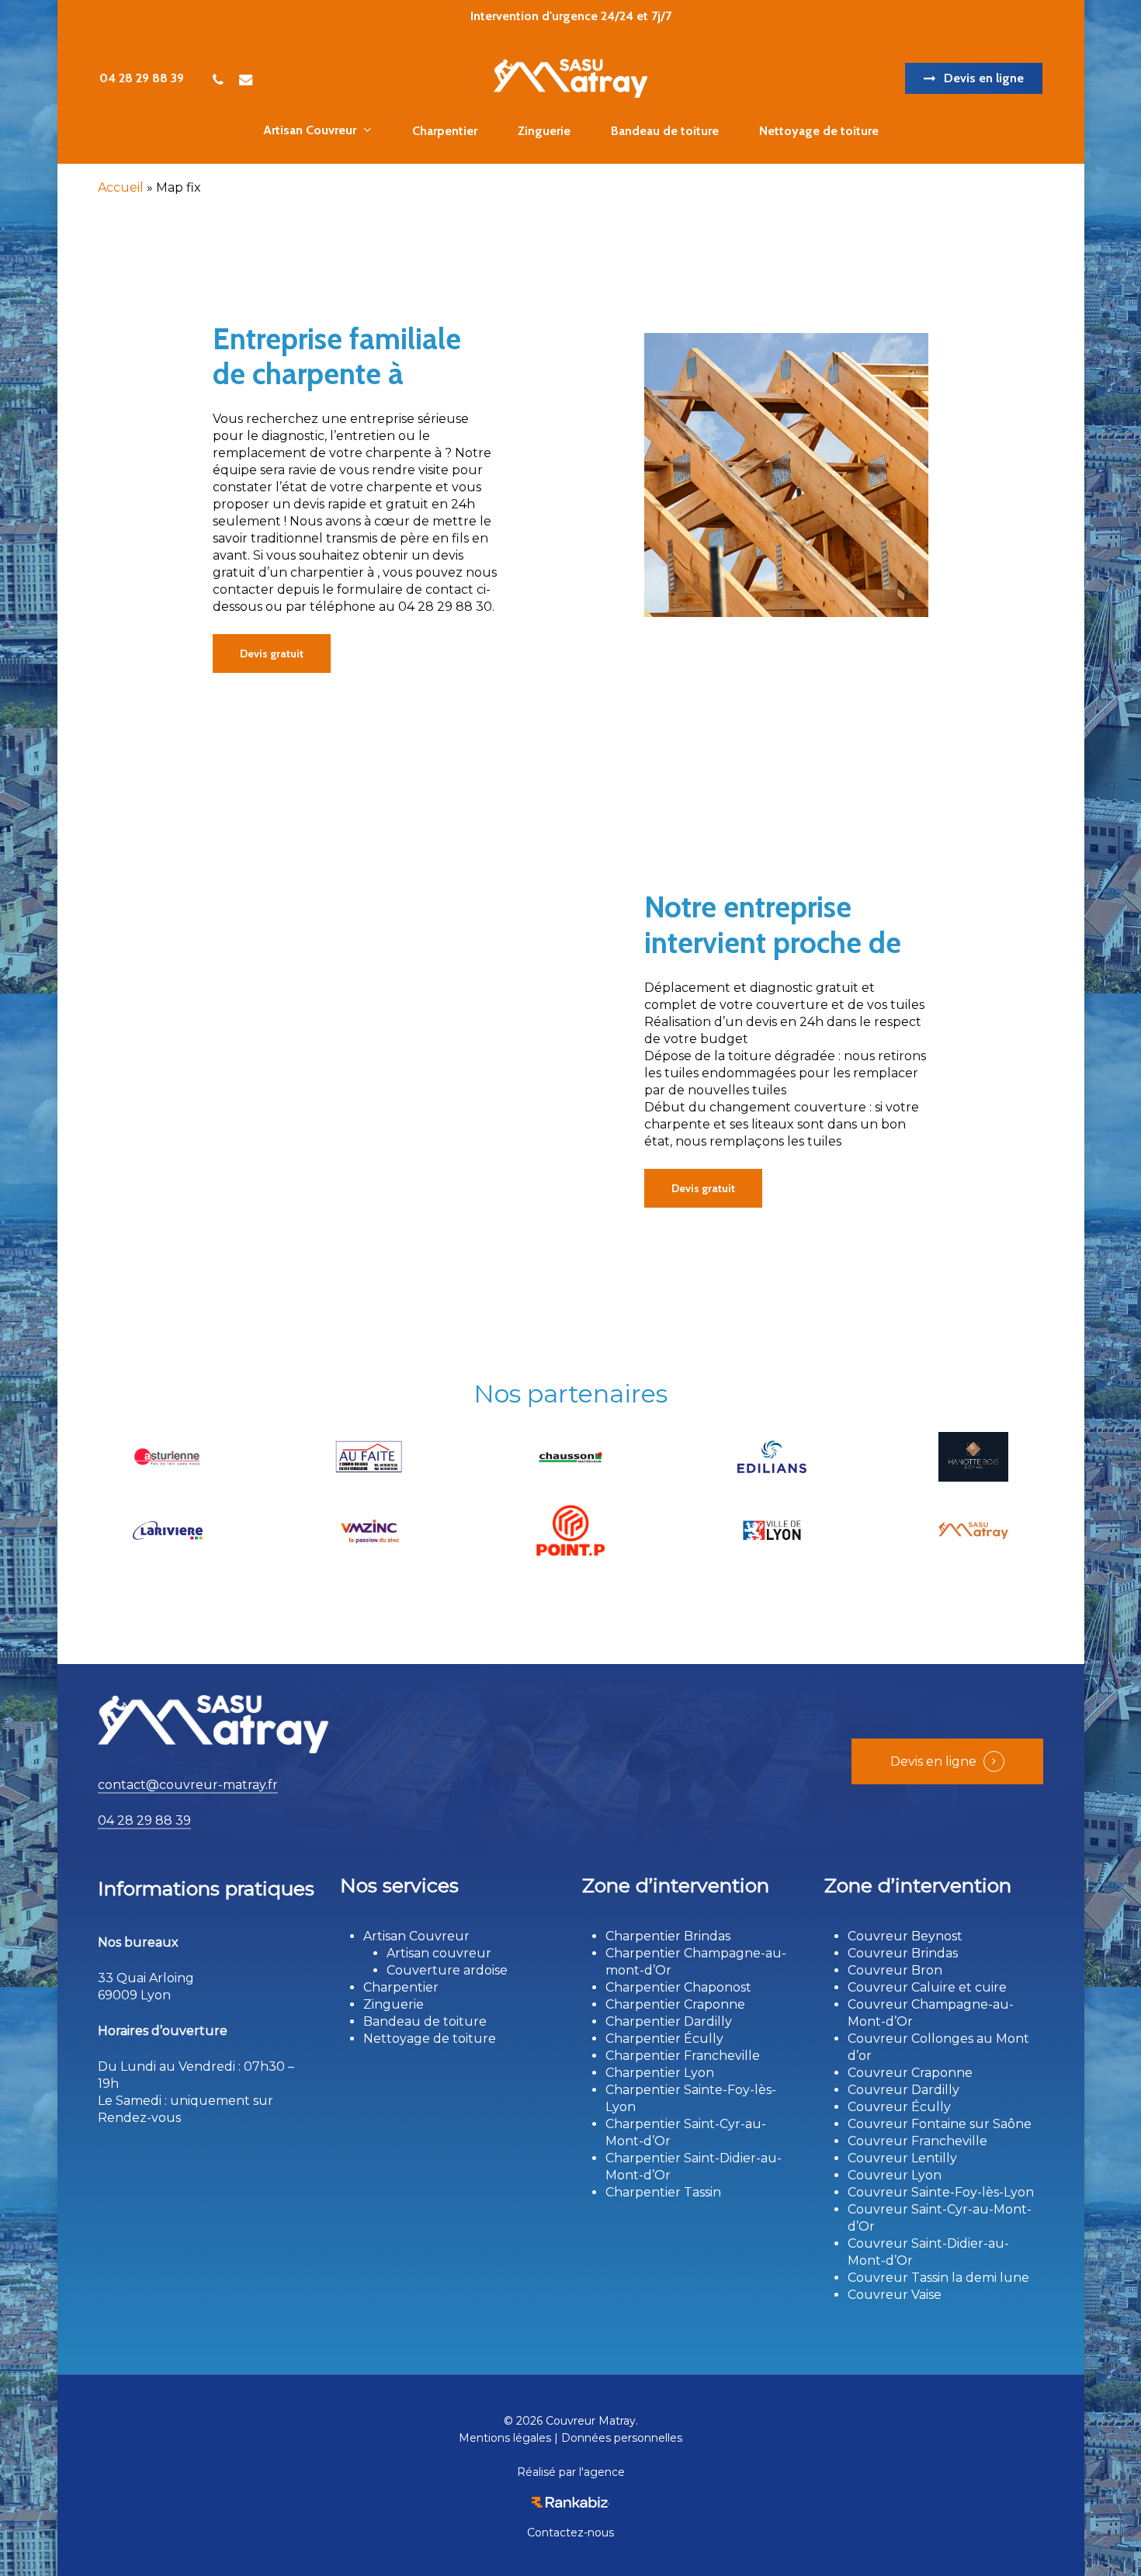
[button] (272, 654)
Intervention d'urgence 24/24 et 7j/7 (571, 16)
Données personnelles (622, 2438)
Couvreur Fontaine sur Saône (940, 2124)
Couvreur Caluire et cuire (927, 1987)
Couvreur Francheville (917, 2141)
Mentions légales (505, 2438)
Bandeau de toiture (425, 2021)
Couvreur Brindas (903, 1953)
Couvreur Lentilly (902, 2158)
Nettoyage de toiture (430, 2039)
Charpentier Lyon (660, 2073)
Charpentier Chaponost (678, 1987)
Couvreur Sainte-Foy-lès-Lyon (941, 2192)
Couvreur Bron (895, 1970)
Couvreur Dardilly (903, 2090)
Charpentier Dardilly (669, 2021)
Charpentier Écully (664, 2039)
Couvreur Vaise (895, 2295)
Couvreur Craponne (910, 2073)
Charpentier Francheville (683, 2056)
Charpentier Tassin (663, 2192)
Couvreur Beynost (905, 1936)
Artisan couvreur (439, 1953)
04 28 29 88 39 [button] (144, 1820)
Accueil (121, 187)
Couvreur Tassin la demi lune (938, 2278)
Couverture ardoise (447, 1970)
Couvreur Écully (899, 2107)
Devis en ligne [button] (933, 1761)
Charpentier (401, 1987)
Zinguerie (394, 2004)
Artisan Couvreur (416, 1936)
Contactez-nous (570, 2533)
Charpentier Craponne (675, 2004)
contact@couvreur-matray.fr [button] (188, 1785)
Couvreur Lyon (895, 2175)
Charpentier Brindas (668, 1936)
